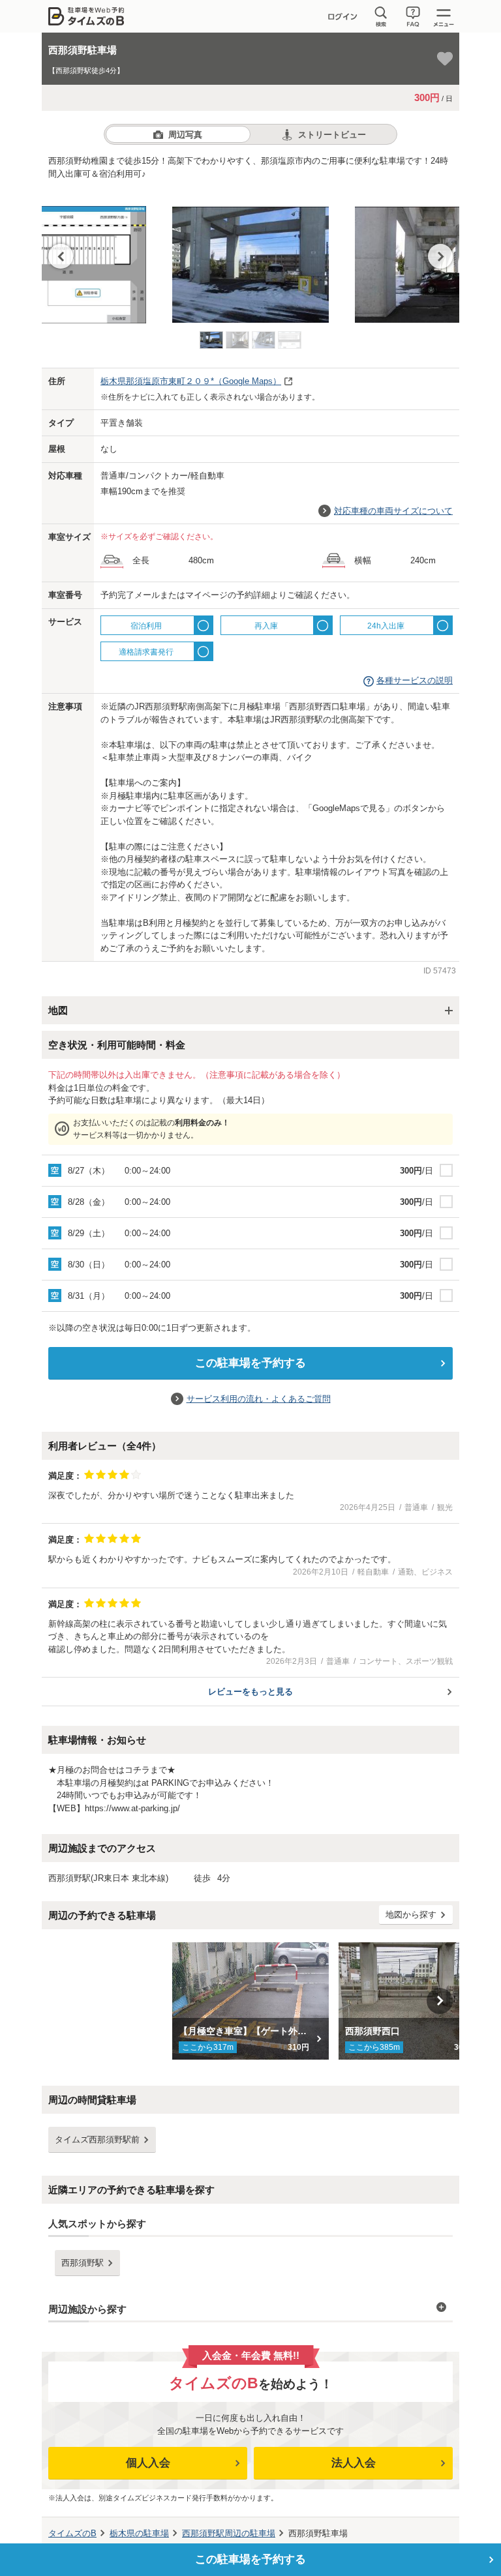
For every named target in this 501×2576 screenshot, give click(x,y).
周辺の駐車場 (229, 2533)
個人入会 (148, 2463)
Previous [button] (61, 256)
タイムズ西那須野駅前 (97, 2139)
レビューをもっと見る (250, 1692)
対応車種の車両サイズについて (393, 511)
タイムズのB (72, 2533)
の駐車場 (139, 2533)
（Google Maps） (191, 381)
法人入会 (354, 2463)
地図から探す (411, 1915)
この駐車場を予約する (250, 1363)
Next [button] (440, 256)
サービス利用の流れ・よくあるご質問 (259, 1399)
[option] (250, 258)
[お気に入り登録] (445, 59)
